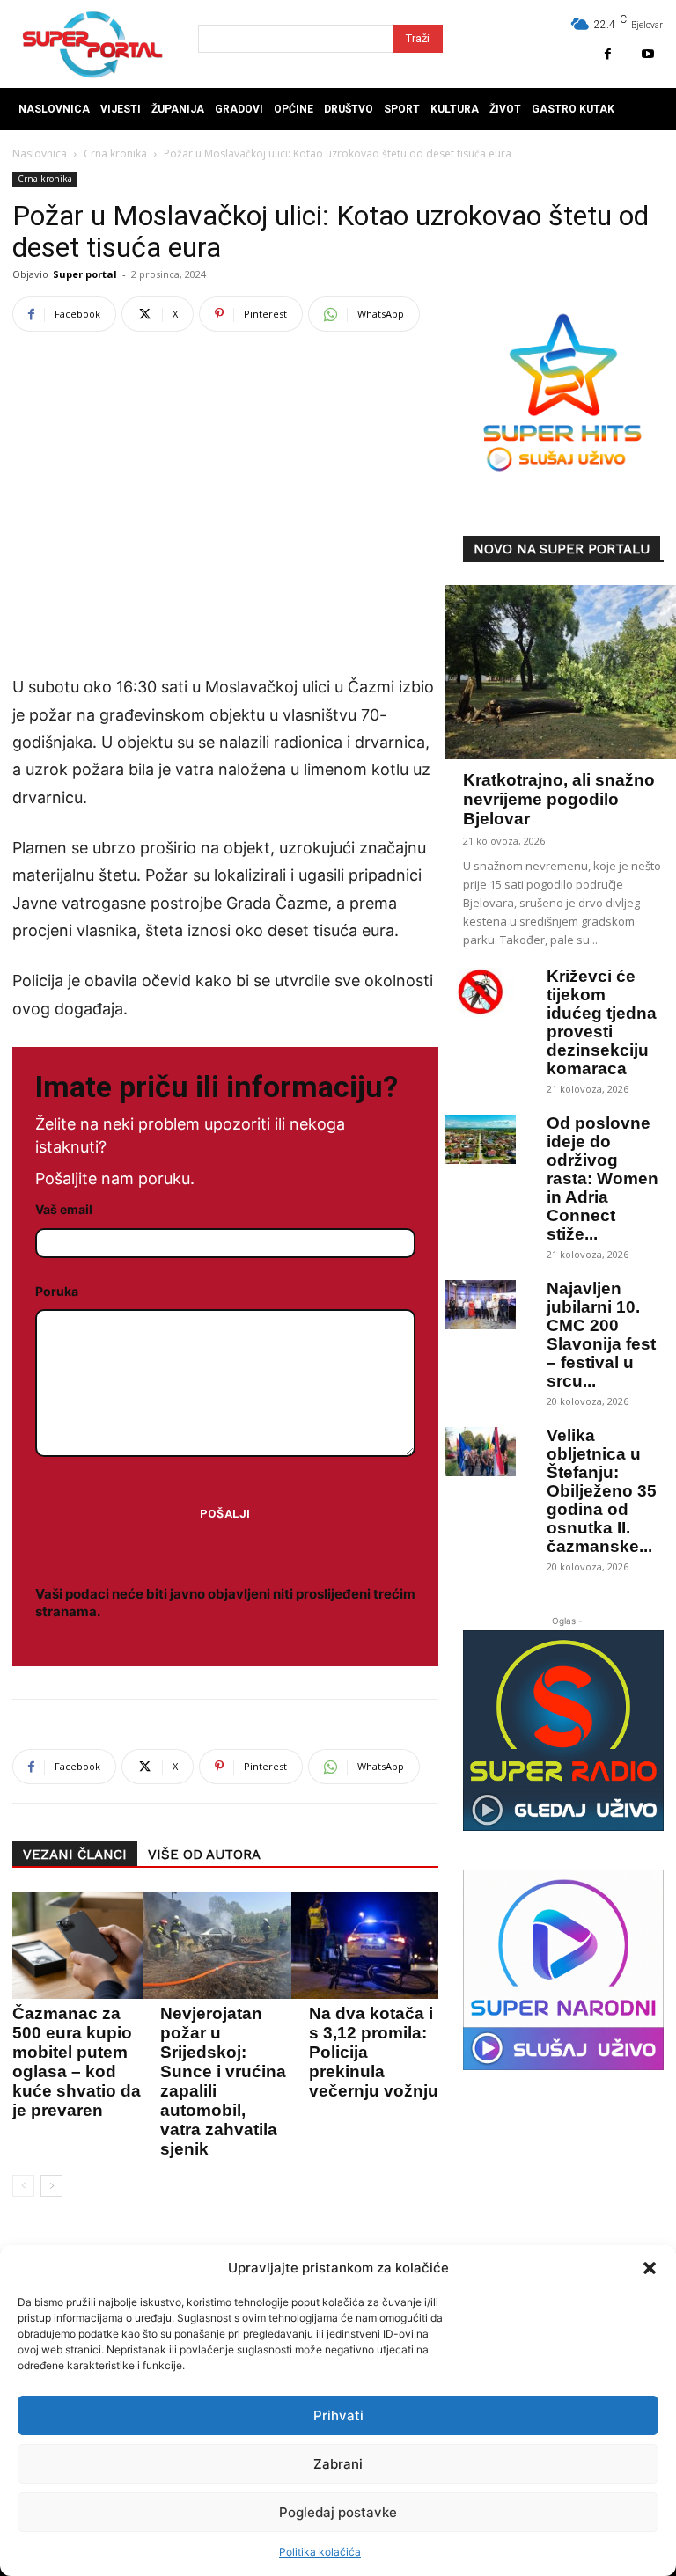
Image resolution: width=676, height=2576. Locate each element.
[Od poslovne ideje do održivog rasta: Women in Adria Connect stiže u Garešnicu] (481, 1139)
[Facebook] (608, 54)
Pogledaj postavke (338, 2512)
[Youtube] (647, 54)
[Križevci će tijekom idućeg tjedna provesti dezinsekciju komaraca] (481, 992)
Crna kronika (115, 154)
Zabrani (338, 2464)
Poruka (57, 1291)
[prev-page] (23, 2186)
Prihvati (338, 2415)
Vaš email (64, 1209)
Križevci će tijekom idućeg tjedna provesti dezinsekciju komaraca (602, 1022)
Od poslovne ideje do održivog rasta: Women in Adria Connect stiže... (603, 1178)
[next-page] (51, 2186)
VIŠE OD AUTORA (204, 1855)
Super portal (85, 274)
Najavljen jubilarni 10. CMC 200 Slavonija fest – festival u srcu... (601, 1335)
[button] (650, 2268)
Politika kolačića (320, 2552)
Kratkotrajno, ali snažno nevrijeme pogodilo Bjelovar (559, 799)
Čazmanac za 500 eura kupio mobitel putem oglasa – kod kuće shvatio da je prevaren (77, 2062)
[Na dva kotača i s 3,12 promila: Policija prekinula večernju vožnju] (369, 1945)
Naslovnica (40, 154)
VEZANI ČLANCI (75, 1855)
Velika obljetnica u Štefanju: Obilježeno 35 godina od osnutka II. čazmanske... (602, 1491)
